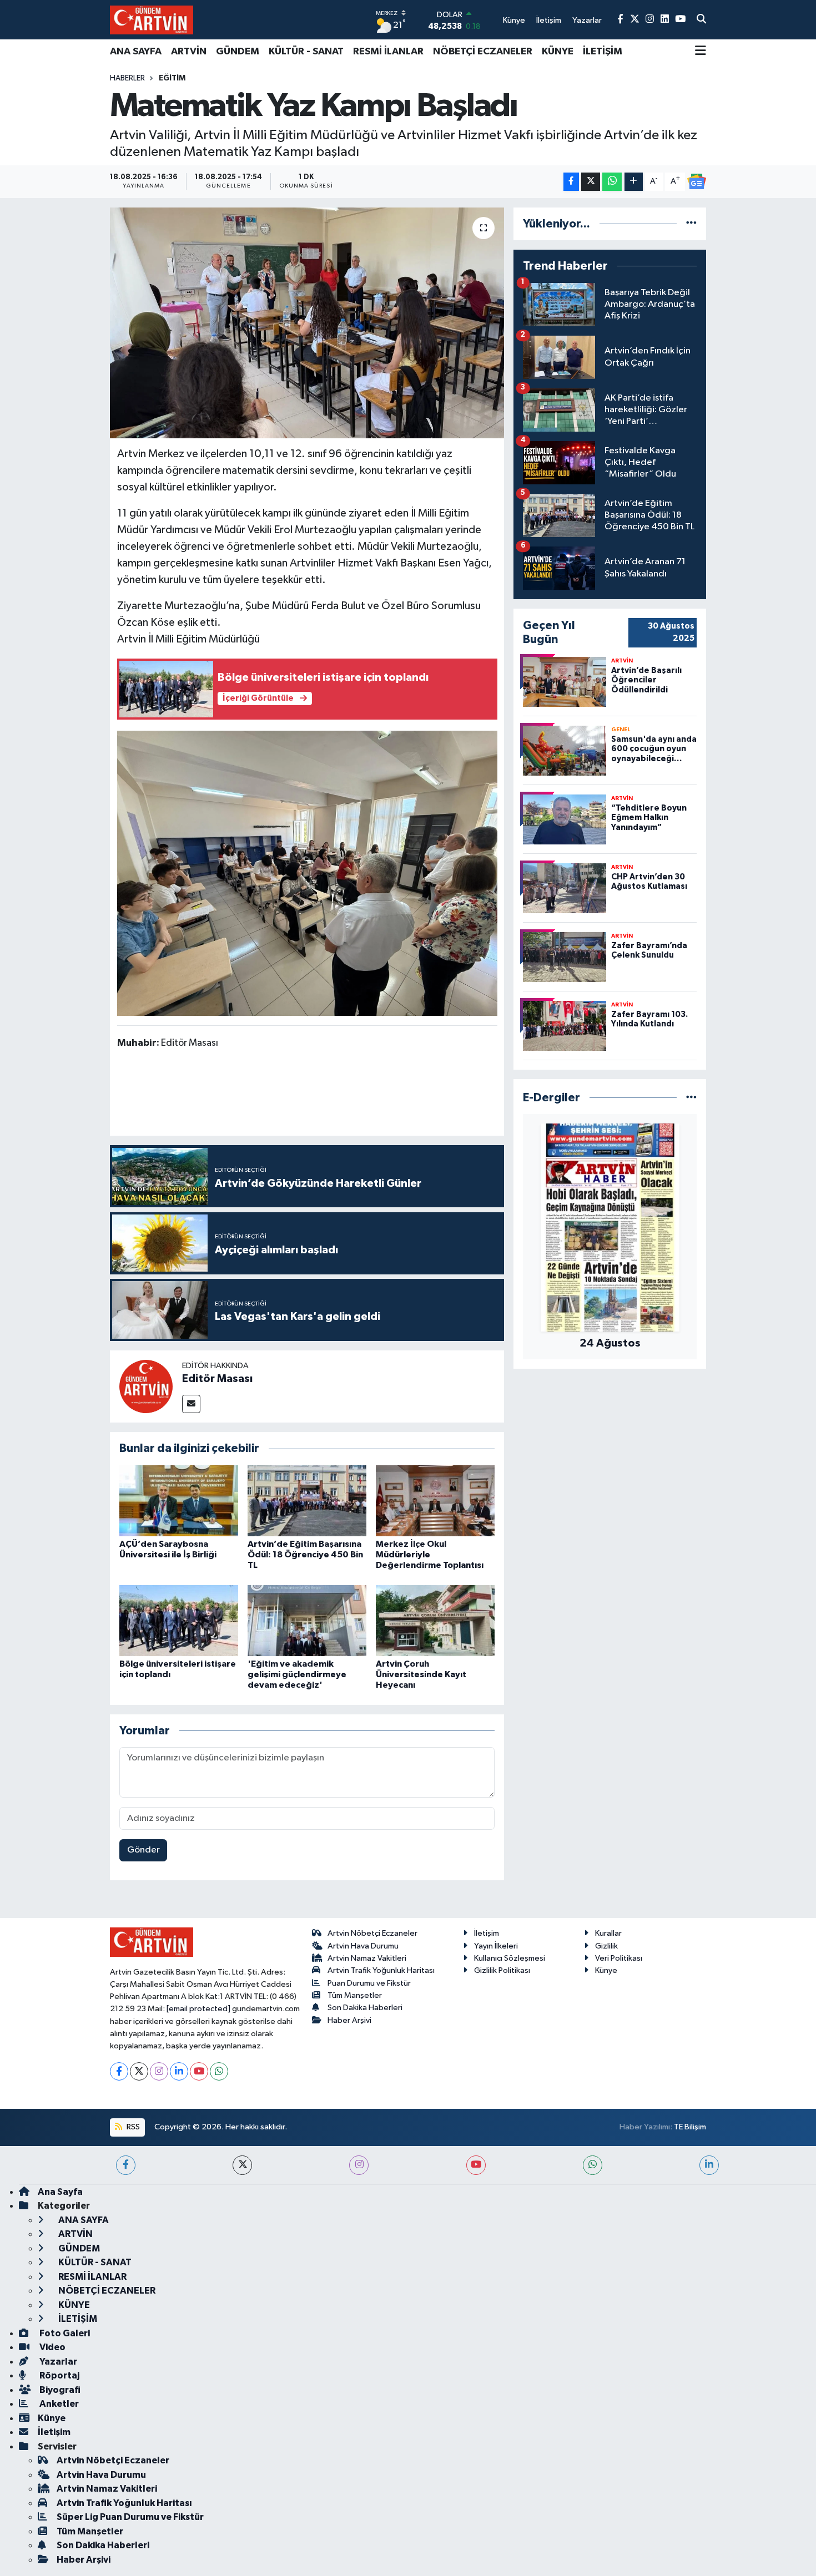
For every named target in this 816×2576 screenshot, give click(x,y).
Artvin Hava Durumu (363, 1946)
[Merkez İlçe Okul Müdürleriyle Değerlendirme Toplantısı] (435, 1500)
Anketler (58, 2404)
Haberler (127, 78)
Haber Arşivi (349, 2020)
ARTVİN (189, 52)
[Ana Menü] (701, 52)
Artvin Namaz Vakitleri (367, 1958)
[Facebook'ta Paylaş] (571, 182)
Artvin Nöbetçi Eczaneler (372, 1933)
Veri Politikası (619, 1958)
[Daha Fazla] (634, 182)
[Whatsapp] (219, 2071)
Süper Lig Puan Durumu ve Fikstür (130, 2517)
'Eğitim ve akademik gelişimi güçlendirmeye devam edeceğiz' (297, 1674)
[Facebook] (119, 2071)
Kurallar (608, 1933)
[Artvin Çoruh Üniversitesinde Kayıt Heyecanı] (435, 1620)
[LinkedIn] (179, 2071)
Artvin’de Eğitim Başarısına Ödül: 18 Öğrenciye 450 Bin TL (305, 1555)
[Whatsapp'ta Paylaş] (612, 182)
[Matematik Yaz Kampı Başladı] (307, 323)
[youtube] (476, 2165)
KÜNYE (558, 52)
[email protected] (198, 2009)
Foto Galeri (64, 2333)
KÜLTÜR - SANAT (306, 52)
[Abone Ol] (697, 181)
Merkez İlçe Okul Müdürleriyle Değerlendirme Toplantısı (430, 1555)
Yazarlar (57, 2362)
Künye (606, 1970)
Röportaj (59, 2375)
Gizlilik (606, 1946)
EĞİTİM (172, 78)
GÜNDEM (238, 52)
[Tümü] (691, 224)
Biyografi (59, 2390)
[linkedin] (709, 2165)
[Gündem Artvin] (152, 20)
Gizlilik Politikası (502, 1970)
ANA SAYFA (136, 52)
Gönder (143, 1850)
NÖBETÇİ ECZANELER (483, 52)
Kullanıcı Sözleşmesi (510, 1958)
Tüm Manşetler (355, 1995)
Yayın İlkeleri (496, 1946)
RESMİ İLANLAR (388, 52)
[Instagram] (159, 2071)
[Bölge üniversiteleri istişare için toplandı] (179, 1620)
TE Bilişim (690, 2127)
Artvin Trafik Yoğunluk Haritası (381, 1970)
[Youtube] (199, 2071)
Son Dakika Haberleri (365, 2008)
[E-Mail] (191, 1404)
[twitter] (242, 2165)
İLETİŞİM (603, 52)
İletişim (487, 1933)
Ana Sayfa (60, 2192)
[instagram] (359, 2165)
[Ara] (701, 20)
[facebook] (126, 2165)
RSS (132, 2127)
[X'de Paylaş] (591, 182)
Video (52, 2347)
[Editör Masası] (146, 1386)
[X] (139, 2071)
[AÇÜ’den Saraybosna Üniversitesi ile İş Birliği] (179, 1500)
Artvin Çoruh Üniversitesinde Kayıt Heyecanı (421, 1674)
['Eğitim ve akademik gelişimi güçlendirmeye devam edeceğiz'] (307, 1620)
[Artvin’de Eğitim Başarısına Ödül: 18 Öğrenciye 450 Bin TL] (307, 1500)
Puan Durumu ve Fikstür (369, 1983)
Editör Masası (217, 1379)
